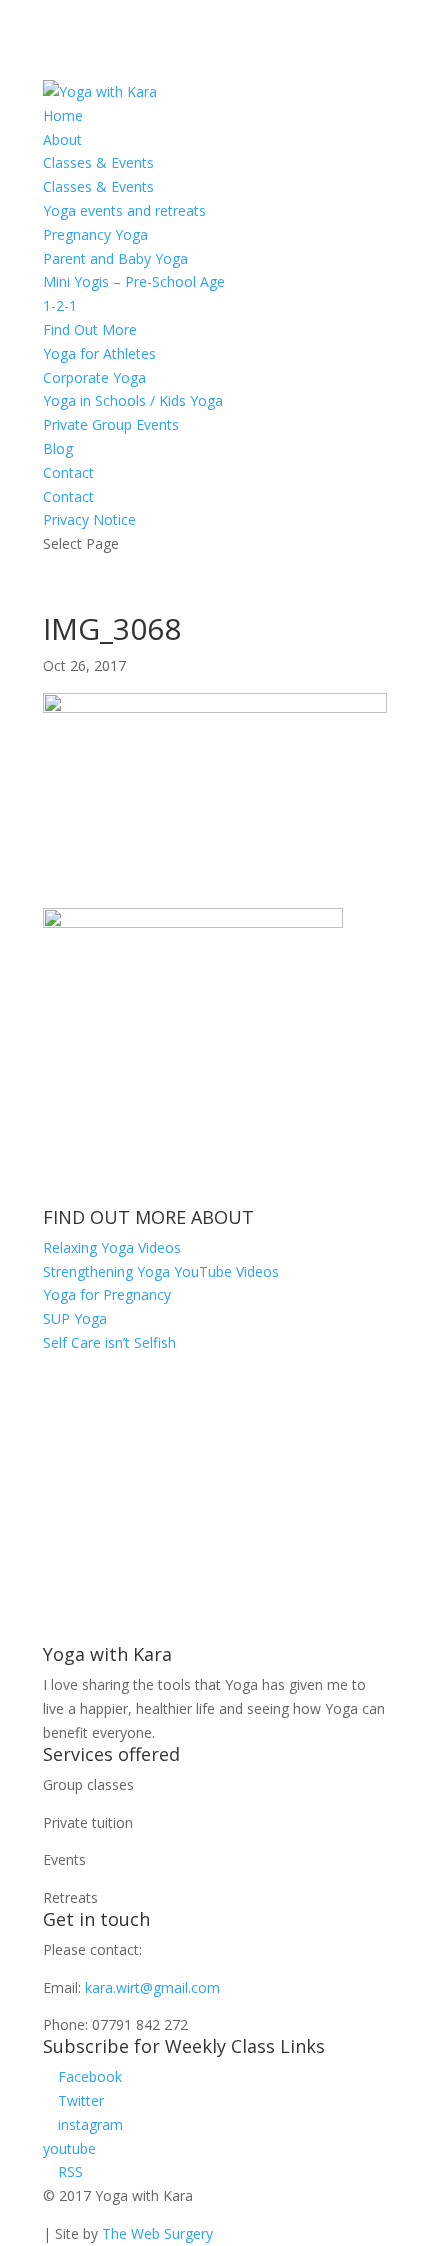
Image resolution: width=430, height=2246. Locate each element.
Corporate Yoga (94, 377)
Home (63, 115)
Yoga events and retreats (124, 210)
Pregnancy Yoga (95, 234)
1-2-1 (60, 305)
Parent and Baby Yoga (115, 258)
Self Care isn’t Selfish (109, 1342)
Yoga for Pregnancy (107, 1294)
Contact (68, 472)
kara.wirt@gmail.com (152, 1987)
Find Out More (90, 329)
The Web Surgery (157, 2233)
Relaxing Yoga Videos (112, 1247)
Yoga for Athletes (99, 353)
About (62, 139)
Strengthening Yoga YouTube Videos (161, 1271)
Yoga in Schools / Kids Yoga (133, 400)
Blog (58, 448)
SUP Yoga (75, 1318)
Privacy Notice (89, 519)
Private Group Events (111, 424)
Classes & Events (98, 162)
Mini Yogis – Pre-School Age (134, 281)
